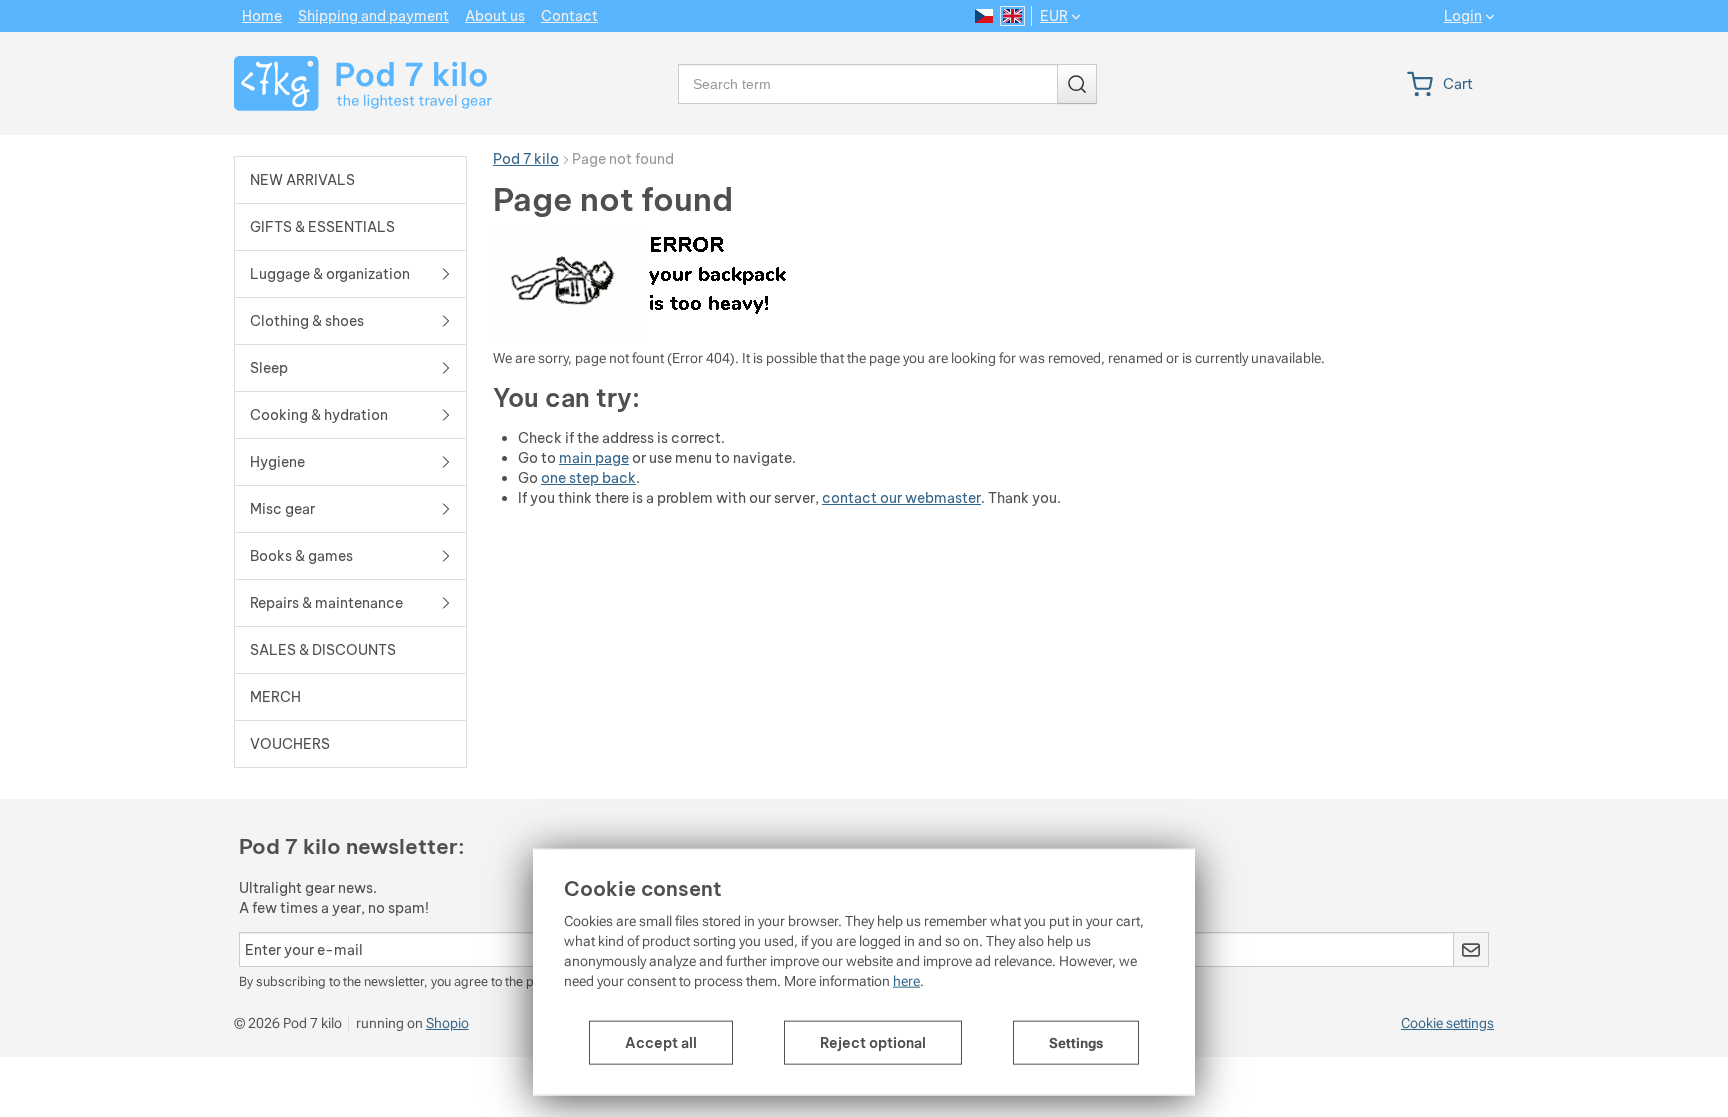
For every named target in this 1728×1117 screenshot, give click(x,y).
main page (594, 458)
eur (1054, 16)
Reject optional (873, 1043)
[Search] (1077, 84)
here (906, 981)
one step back (588, 478)
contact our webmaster (901, 498)
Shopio (447, 1023)
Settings (1076, 1043)
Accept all (661, 1043)
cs (984, 16)
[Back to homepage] (350, 83)
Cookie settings (1447, 1023)
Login (1463, 16)
